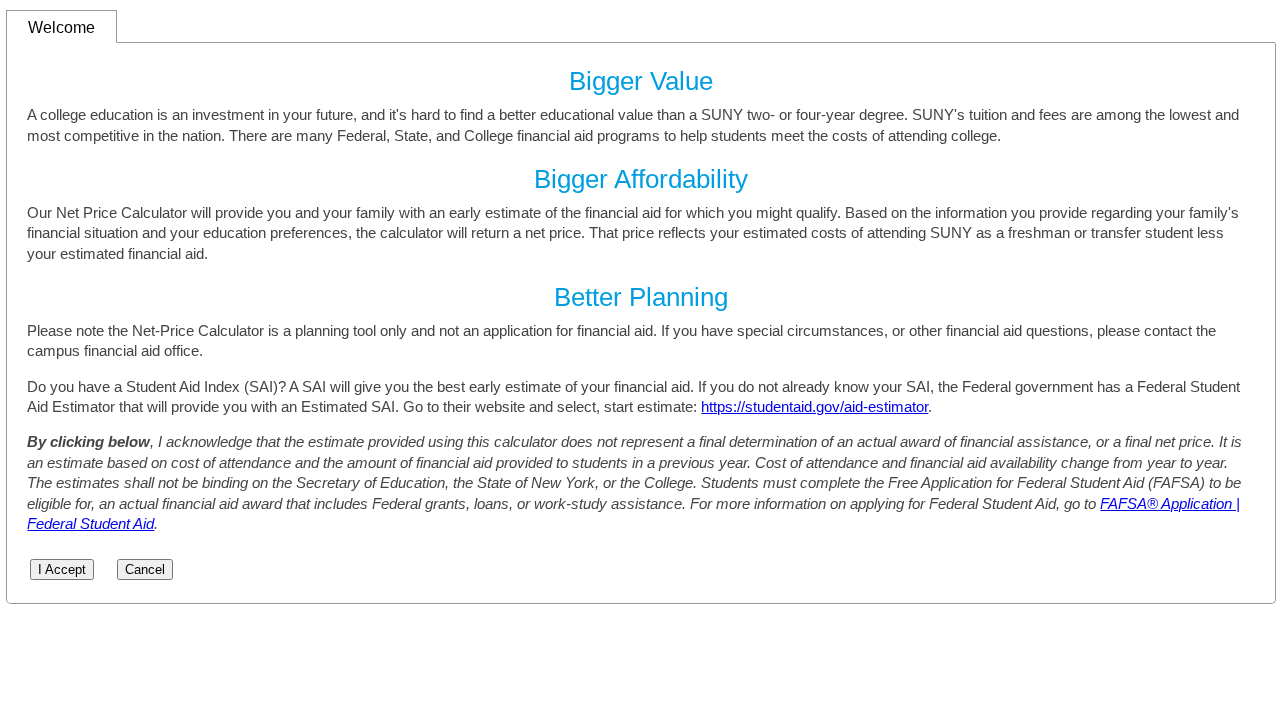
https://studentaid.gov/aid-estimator (814, 407)
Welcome (61, 27)
